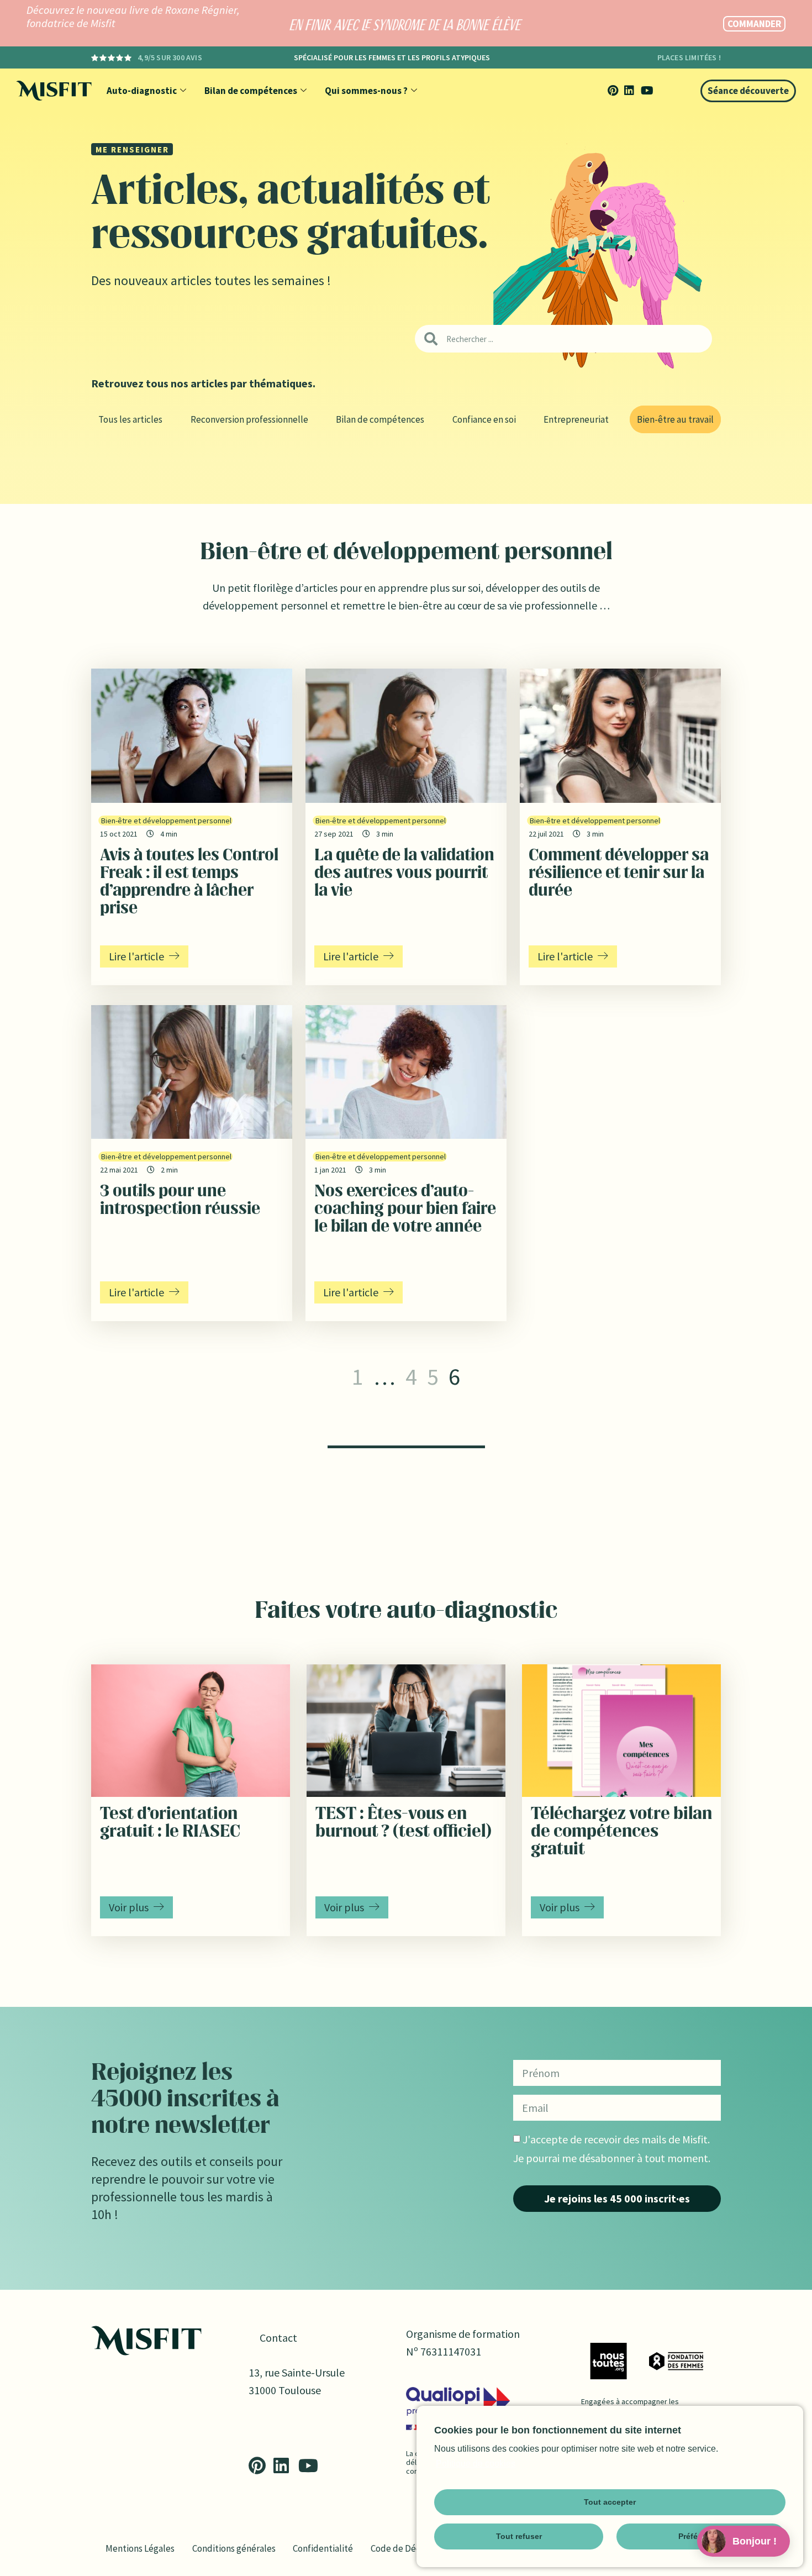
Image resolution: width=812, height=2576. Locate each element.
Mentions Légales (140, 2548)
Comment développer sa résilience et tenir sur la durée (619, 874)
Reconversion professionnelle (249, 419)
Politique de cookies (476, 2464)
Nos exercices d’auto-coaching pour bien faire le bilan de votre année (405, 1210)
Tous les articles (130, 419)
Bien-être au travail (675, 419)
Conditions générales (234, 2548)
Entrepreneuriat (576, 419)
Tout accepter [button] (610, 2502)
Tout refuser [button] (519, 2536)
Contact (278, 2338)
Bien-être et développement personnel (166, 821)
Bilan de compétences (251, 91)
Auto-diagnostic (142, 91)
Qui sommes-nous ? (366, 91)
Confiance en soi (484, 419)
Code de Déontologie (413, 2548)
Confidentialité (323, 2548)
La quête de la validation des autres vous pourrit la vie (404, 874)
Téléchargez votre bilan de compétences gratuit (621, 1832)
